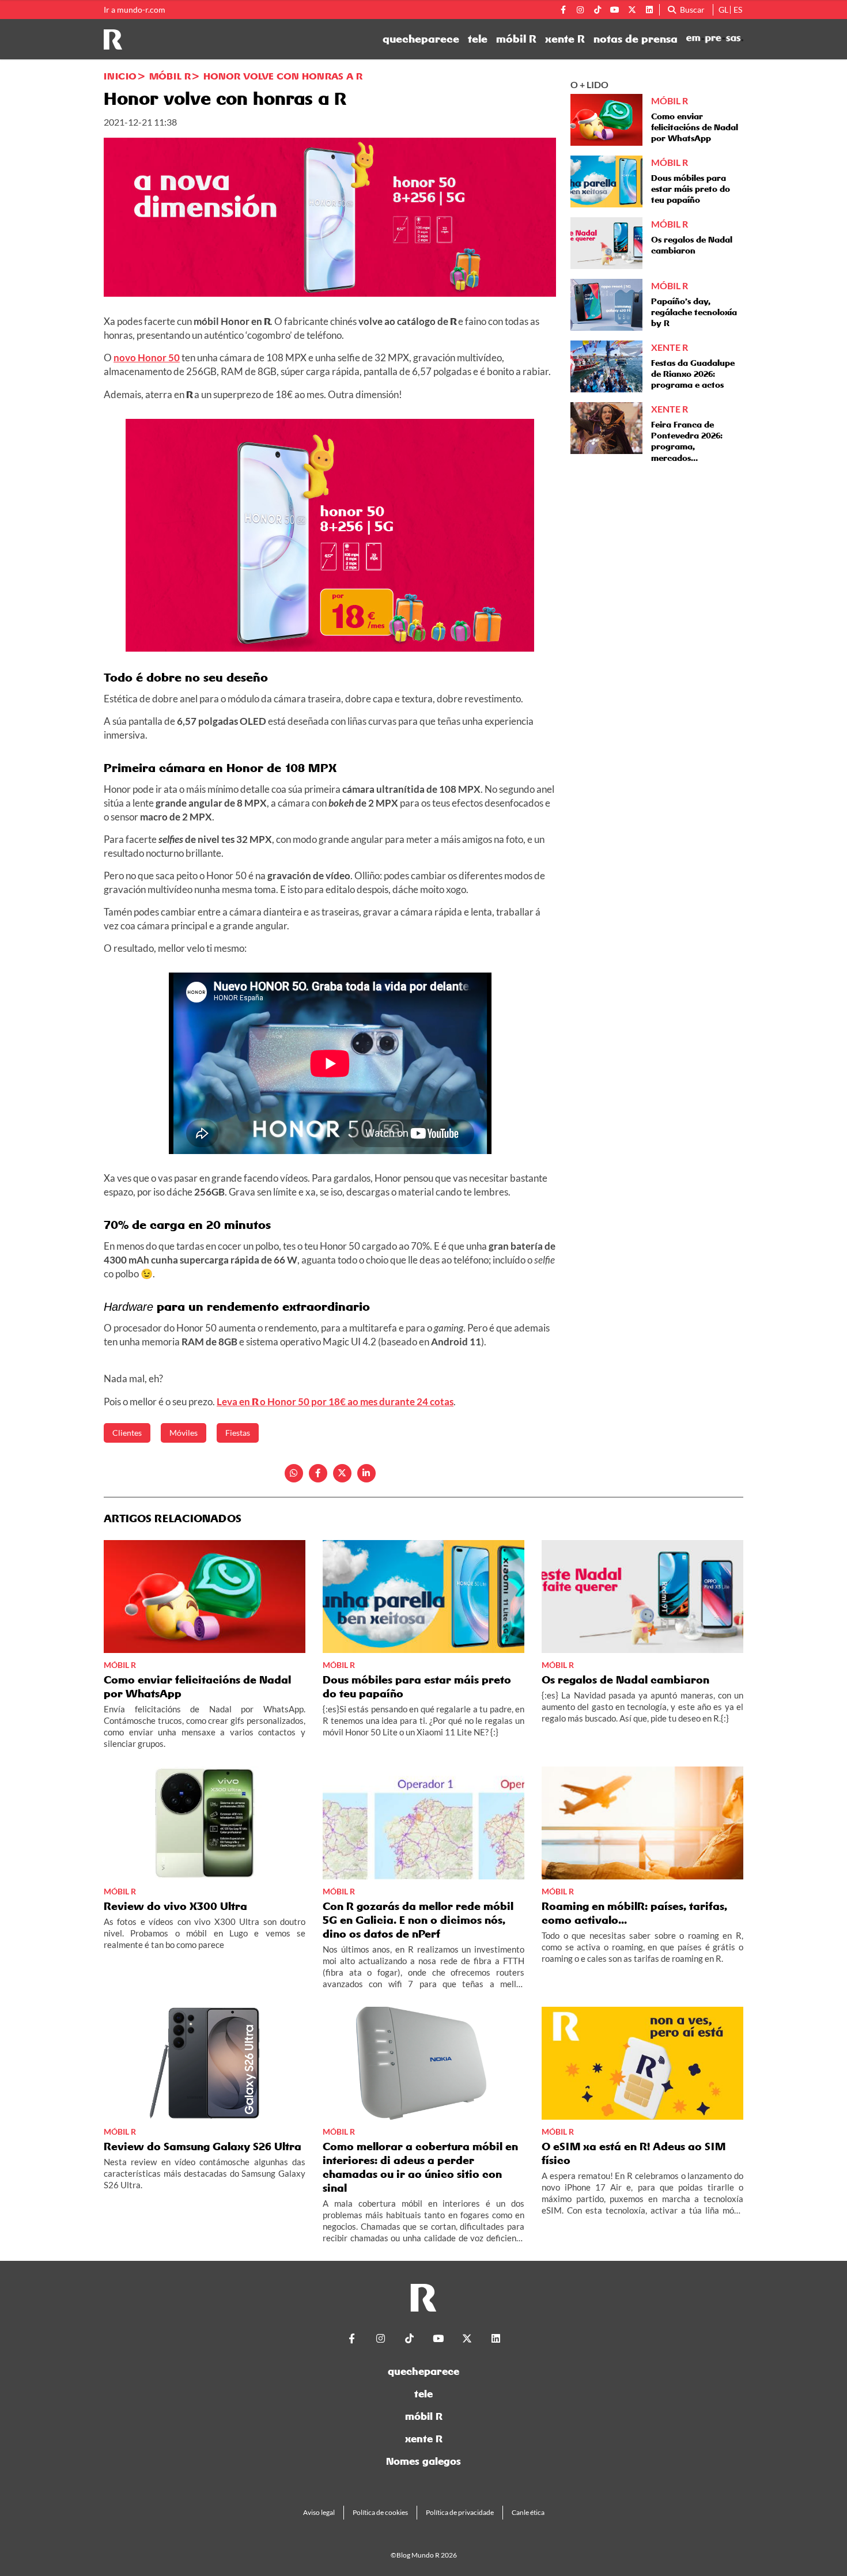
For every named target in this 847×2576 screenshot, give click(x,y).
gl (723, 10)
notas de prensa (636, 39)
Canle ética (528, 2512)
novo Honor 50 (147, 358)
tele (478, 39)
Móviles (184, 1433)
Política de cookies (380, 2512)
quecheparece (421, 39)
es (738, 10)
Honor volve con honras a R (283, 76)
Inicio (120, 76)
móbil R (516, 39)
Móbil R (170, 76)
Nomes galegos (423, 2461)
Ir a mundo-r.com (135, 10)
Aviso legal (319, 2512)
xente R (565, 39)
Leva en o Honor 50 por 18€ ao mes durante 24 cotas (335, 1402)
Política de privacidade (460, 2512)
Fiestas (238, 1433)
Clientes (127, 1433)
